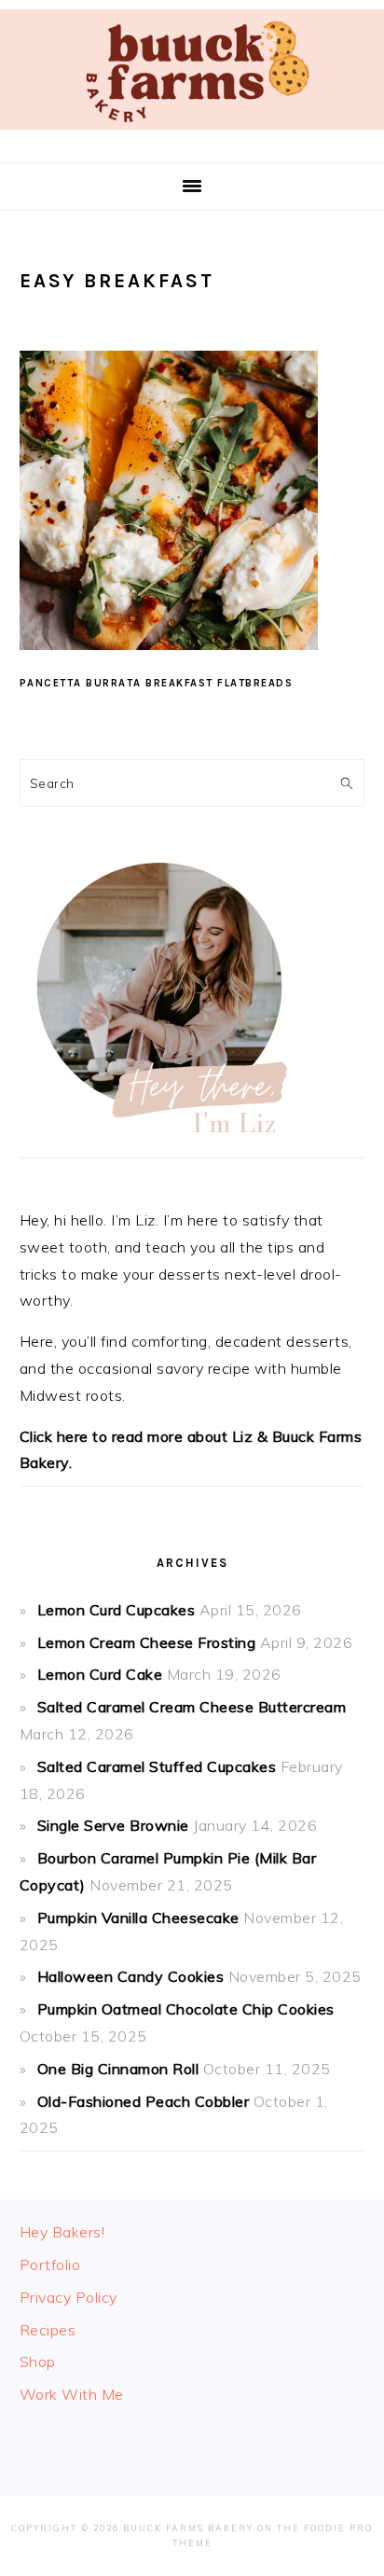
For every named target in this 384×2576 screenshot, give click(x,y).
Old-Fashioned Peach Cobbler (144, 2101)
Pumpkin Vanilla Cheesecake (138, 1918)
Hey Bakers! (62, 2232)
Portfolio (50, 2264)
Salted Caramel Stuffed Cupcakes (157, 1766)
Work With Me (72, 2394)
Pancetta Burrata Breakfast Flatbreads (157, 683)
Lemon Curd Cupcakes (117, 1610)
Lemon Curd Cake (100, 1674)
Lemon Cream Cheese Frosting (147, 1642)
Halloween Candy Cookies (131, 1976)
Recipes (48, 2330)
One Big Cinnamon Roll (118, 2069)
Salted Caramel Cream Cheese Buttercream (192, 1707)
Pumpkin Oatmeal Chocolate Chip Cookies (186, 2009)
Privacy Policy (69, 2297)
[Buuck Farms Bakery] (192, 134)
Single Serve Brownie (113, 1825)
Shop (38, 2361)
